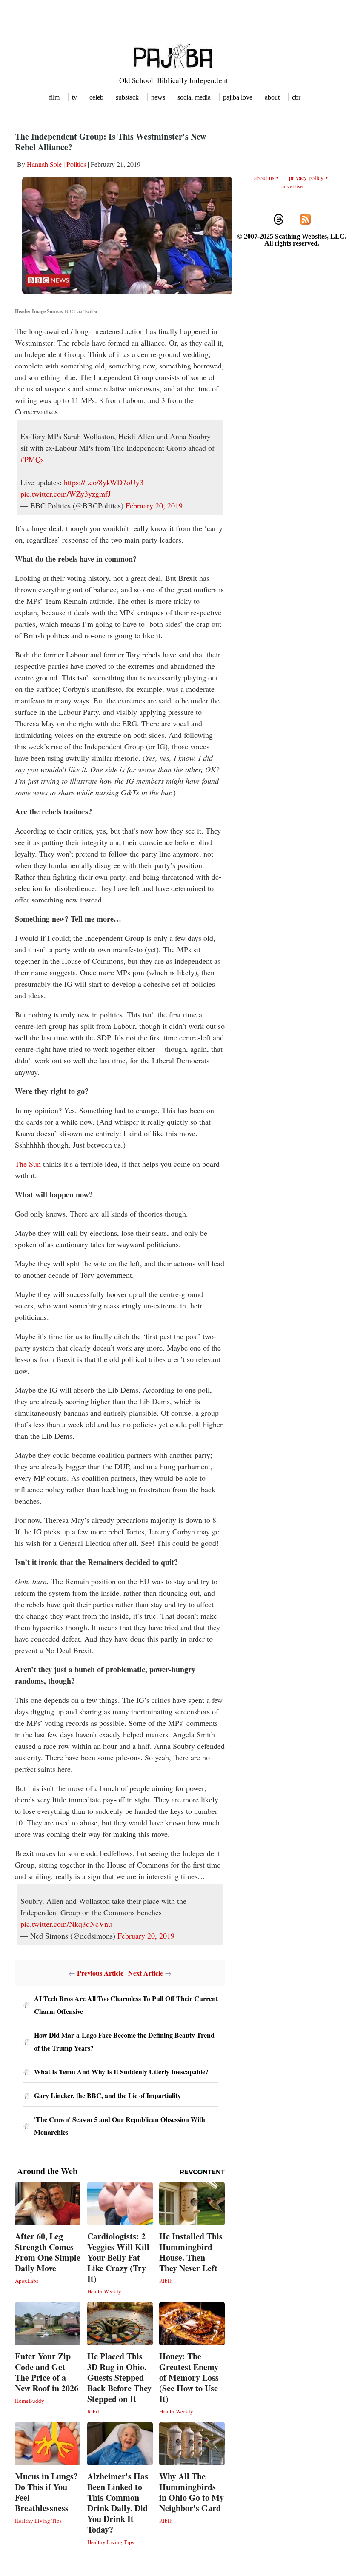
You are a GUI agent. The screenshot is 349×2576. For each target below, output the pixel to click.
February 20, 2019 (154, 505)
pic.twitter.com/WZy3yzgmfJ (66, 494)
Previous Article (100, 1973)
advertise (292, 186)
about (272, 97)
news (158, 97)
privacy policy (306, 178)
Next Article (146, 1973)
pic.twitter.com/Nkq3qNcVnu (66, 1924)
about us (264, 178)
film (54, 97)
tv (74, 97)
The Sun (28, 1164)
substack (127, 97)
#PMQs (32, 459)
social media (194, 97)
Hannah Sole (44, 164)
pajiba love (238, 97)
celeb (96, 97)
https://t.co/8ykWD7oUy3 (104, 482)
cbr (296, 97)
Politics (76, 164)
